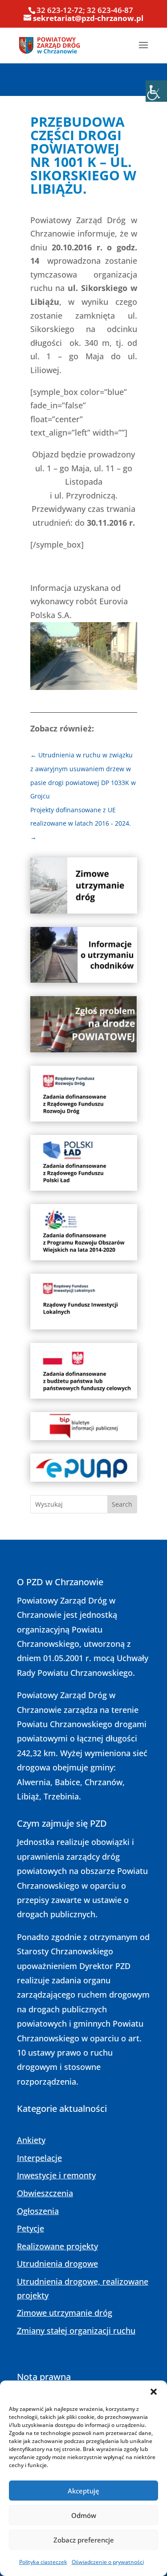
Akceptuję (83, 2491)
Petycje (31, 2228)
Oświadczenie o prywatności (108, 2562)
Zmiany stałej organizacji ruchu (76, 2331)
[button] (154, 2392)
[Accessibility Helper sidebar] (156, 91)
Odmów (84, 2515)
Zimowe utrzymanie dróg (65, 2313)
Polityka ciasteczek (43, 2562)
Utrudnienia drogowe (57, 2264)
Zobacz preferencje (84, 2540)
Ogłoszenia (38, 2211)
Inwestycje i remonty (56, 2175)
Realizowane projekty (57, 2246)
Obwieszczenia (45, 2193)
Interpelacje (39, 2158)
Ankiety (31, 2140)
